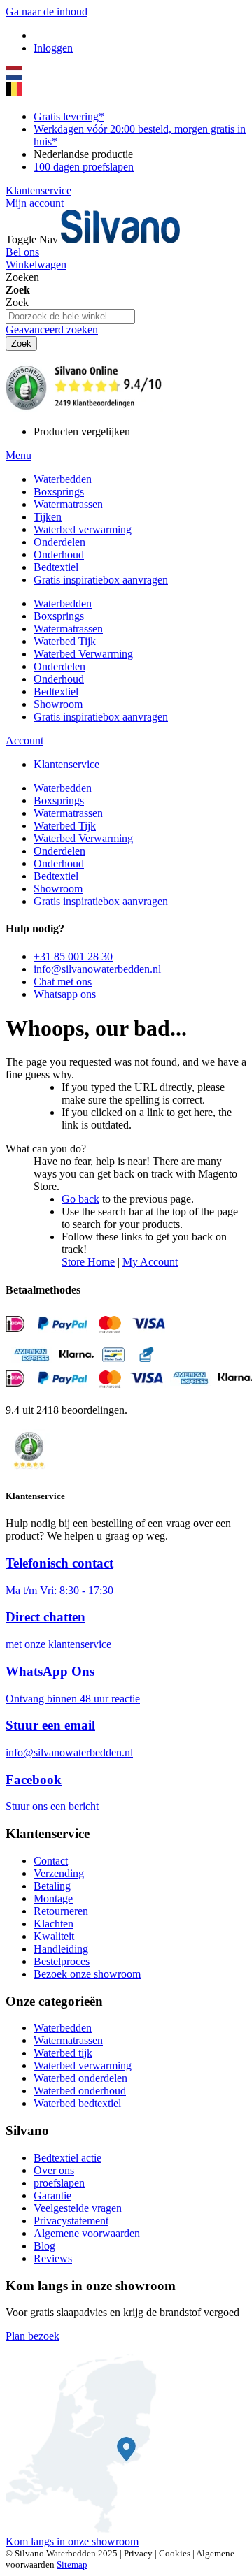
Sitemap (72, 2564)
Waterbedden (63, 2028)
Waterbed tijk (63, 2053)
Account (24, 740)
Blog (44, 2246)
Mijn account (35, 203)
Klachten (54, 1924)
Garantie (52, 2195)
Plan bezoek (33, 2336)
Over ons (54, 2170)
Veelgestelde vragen (78, 2208)
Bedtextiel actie (68, 2158)
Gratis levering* (69, 116)
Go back (80, 1199)
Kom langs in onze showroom (72, 2541)
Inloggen (53, 48)
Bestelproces (62, 1961)
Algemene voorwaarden (87, 2233)
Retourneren (61, 1911)
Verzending (59, 1873)
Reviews (53, 2258)
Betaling (52, 1886)
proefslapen (59, 2183)
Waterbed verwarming (83, 2065)
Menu (19, 455)
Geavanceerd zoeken (52, 330)
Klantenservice (38, 190)
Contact (51, 1861)
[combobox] (70, 316)
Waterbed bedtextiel (77, 2103)
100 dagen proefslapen (84, 167)
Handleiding (61, 1949)
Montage (53, 1898)
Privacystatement (71, 2221)
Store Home (88, 1262)
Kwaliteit (54, 1936)
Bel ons (22, 252)
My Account (150, 1262)
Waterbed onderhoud (80, 2091)
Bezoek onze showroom (87, 1974)
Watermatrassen (68, 2040)
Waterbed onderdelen (80, 2078)
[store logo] (120, 239)
